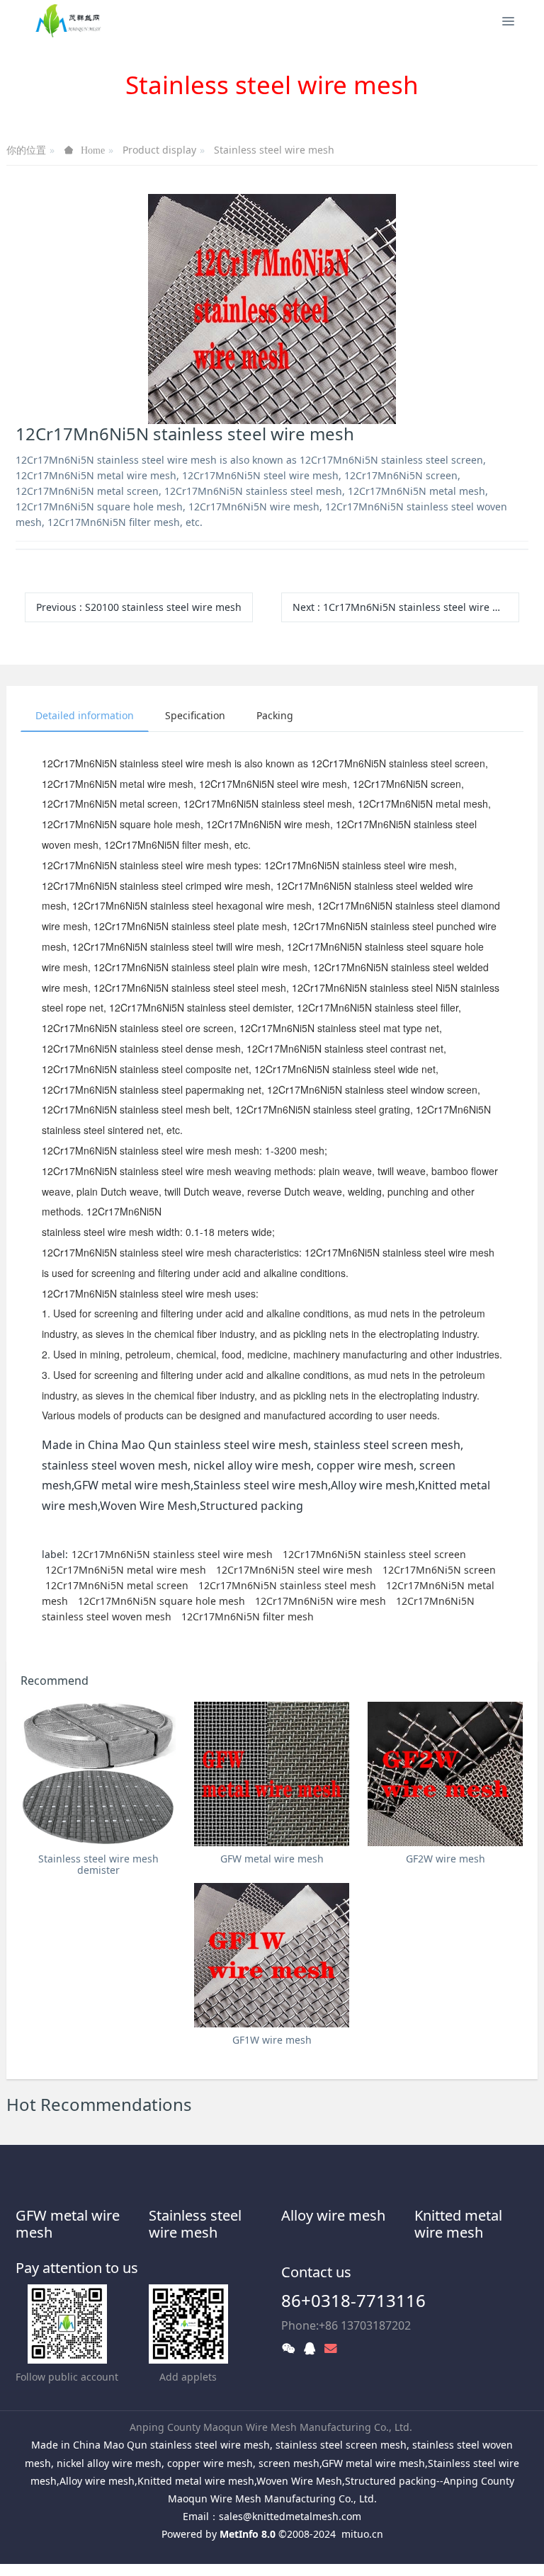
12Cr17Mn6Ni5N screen (439, 1570)
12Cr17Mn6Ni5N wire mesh (321, 1601)
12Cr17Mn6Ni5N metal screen (117, 1585)
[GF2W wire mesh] (445, 1774)
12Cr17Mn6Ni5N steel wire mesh (294, 1570)
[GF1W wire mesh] (272, 1955)
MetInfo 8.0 (248, 2534)
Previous (139, 607)
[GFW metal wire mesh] (272, 1774)
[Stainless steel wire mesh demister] (98, 1774)
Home (93, 150)
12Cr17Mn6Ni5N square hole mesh (161, 1601)
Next (406, 607)
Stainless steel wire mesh (274, 150)
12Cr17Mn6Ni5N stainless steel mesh (287, 1585)
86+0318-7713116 (353, 2300)
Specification (195, 715)
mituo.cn (362, 2534)
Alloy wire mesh (333, 2215)
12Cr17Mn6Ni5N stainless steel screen (374, 1554)
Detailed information (85, 715)
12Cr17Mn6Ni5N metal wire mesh (126, 1570)
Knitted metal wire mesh (458, 2224)
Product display (159, 150)
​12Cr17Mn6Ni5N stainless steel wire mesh (172, 1554)
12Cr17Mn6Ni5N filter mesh (248, 1616)
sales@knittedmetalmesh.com (290, 2516)
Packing (275, 715)
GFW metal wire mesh (68, 2224)
